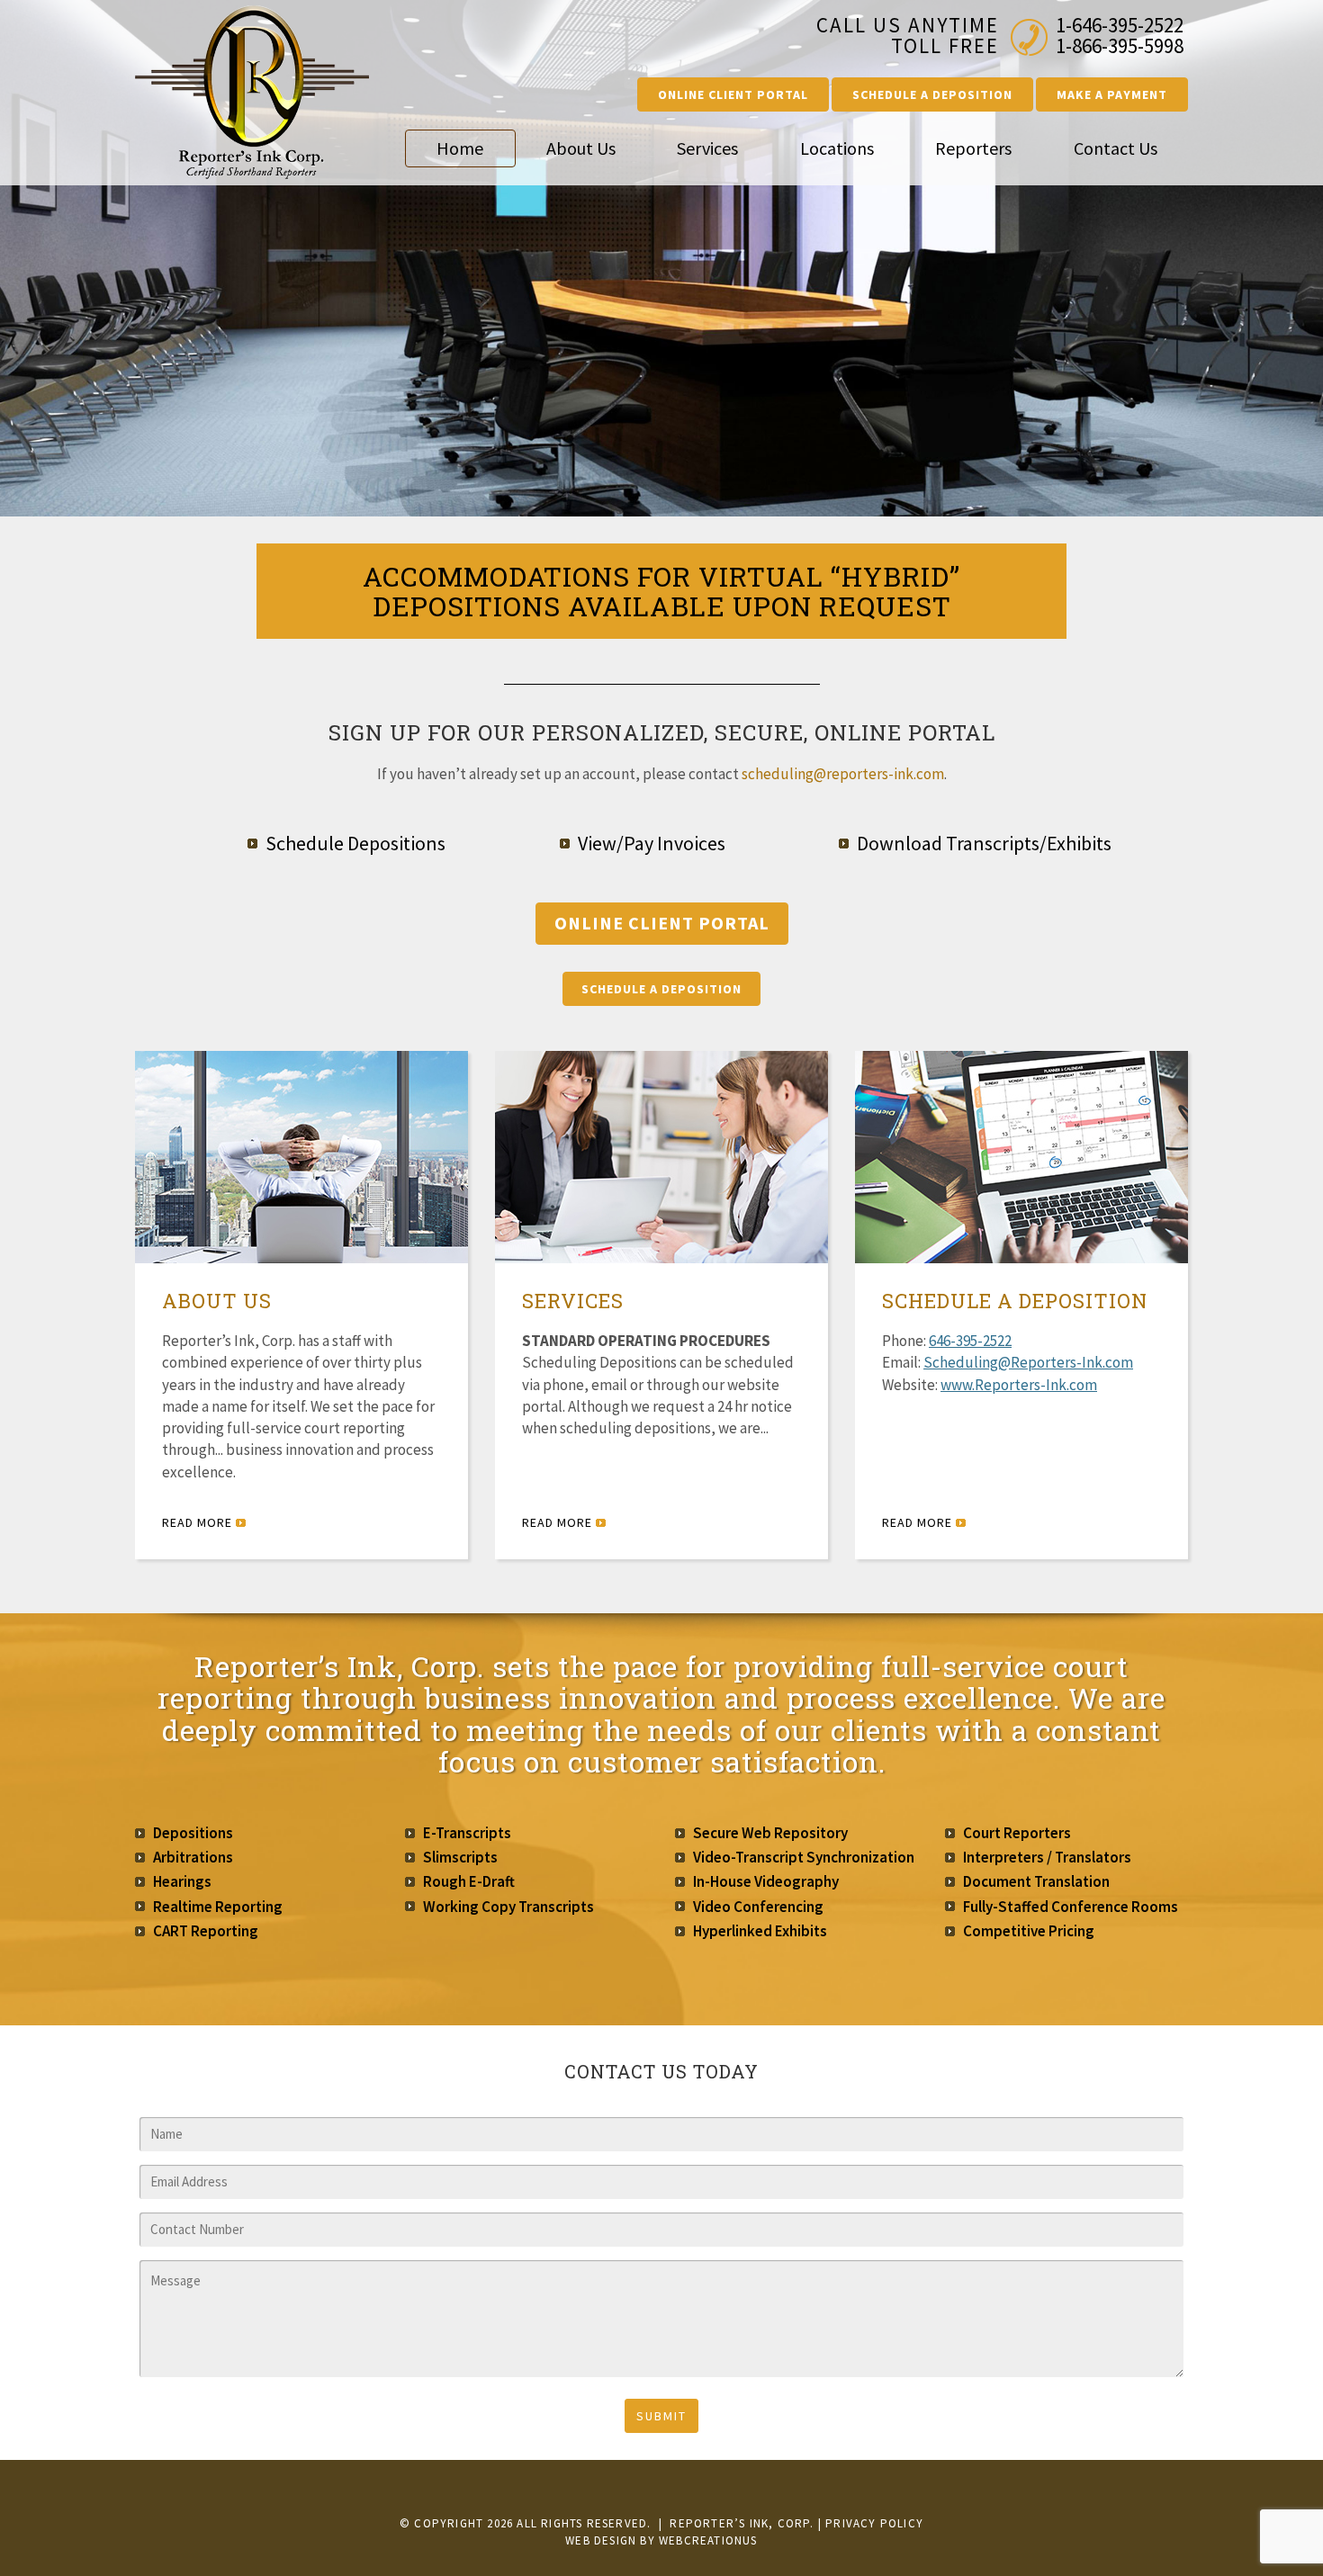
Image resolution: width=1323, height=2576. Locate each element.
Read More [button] (199, 1522)
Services (707, 148)
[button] (733, 94)
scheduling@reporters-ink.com (843, 774)
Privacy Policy (874, 2523)
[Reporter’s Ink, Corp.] (256, 93)
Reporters (973, 148)
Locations (837, 148)
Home (460, 148)
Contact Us (1116, 148)
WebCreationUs (708, 2540)
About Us (581, 148)
